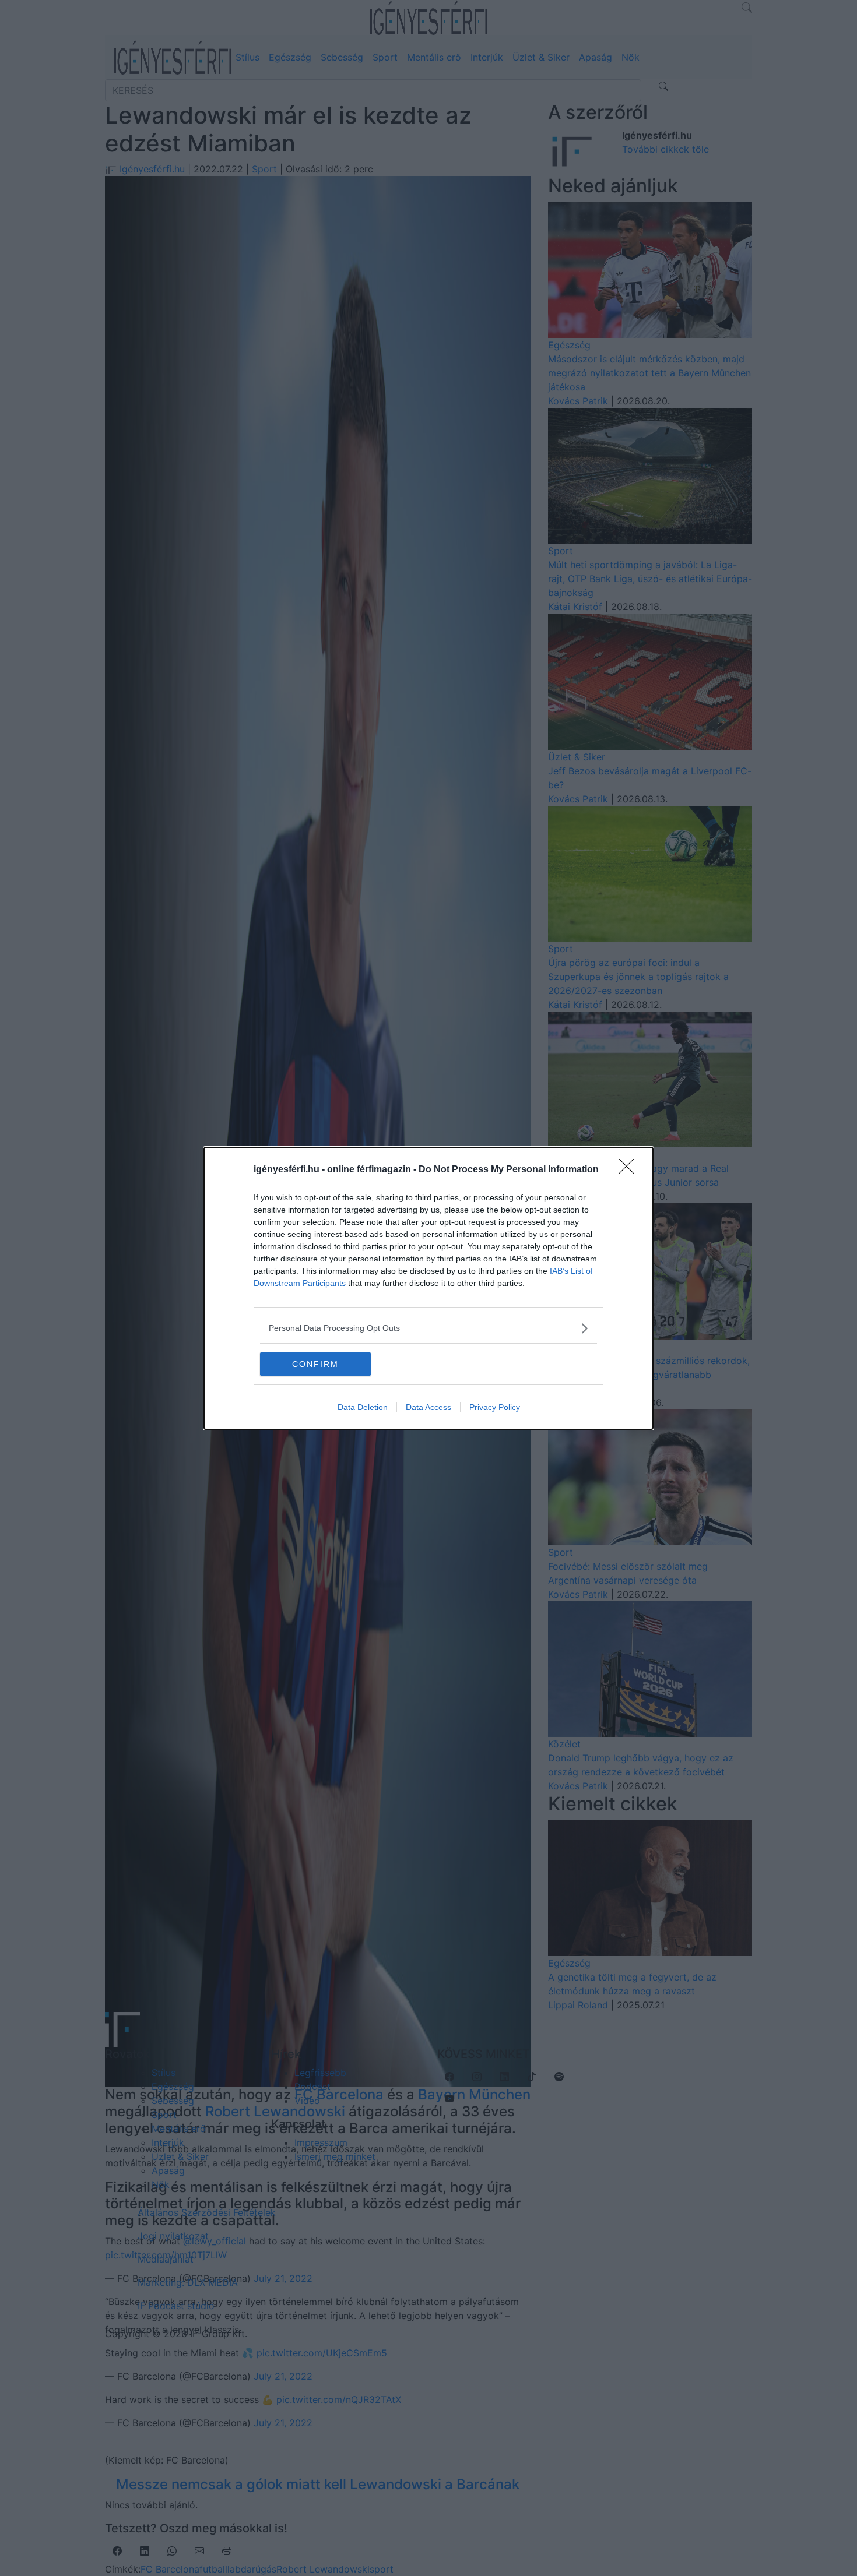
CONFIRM (315, 1364)
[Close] (630, 1170)
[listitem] (428, 1328)
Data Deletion (363, 1407)
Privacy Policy (495, 1407)
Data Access (428, 1407)
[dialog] (428, 1288)
